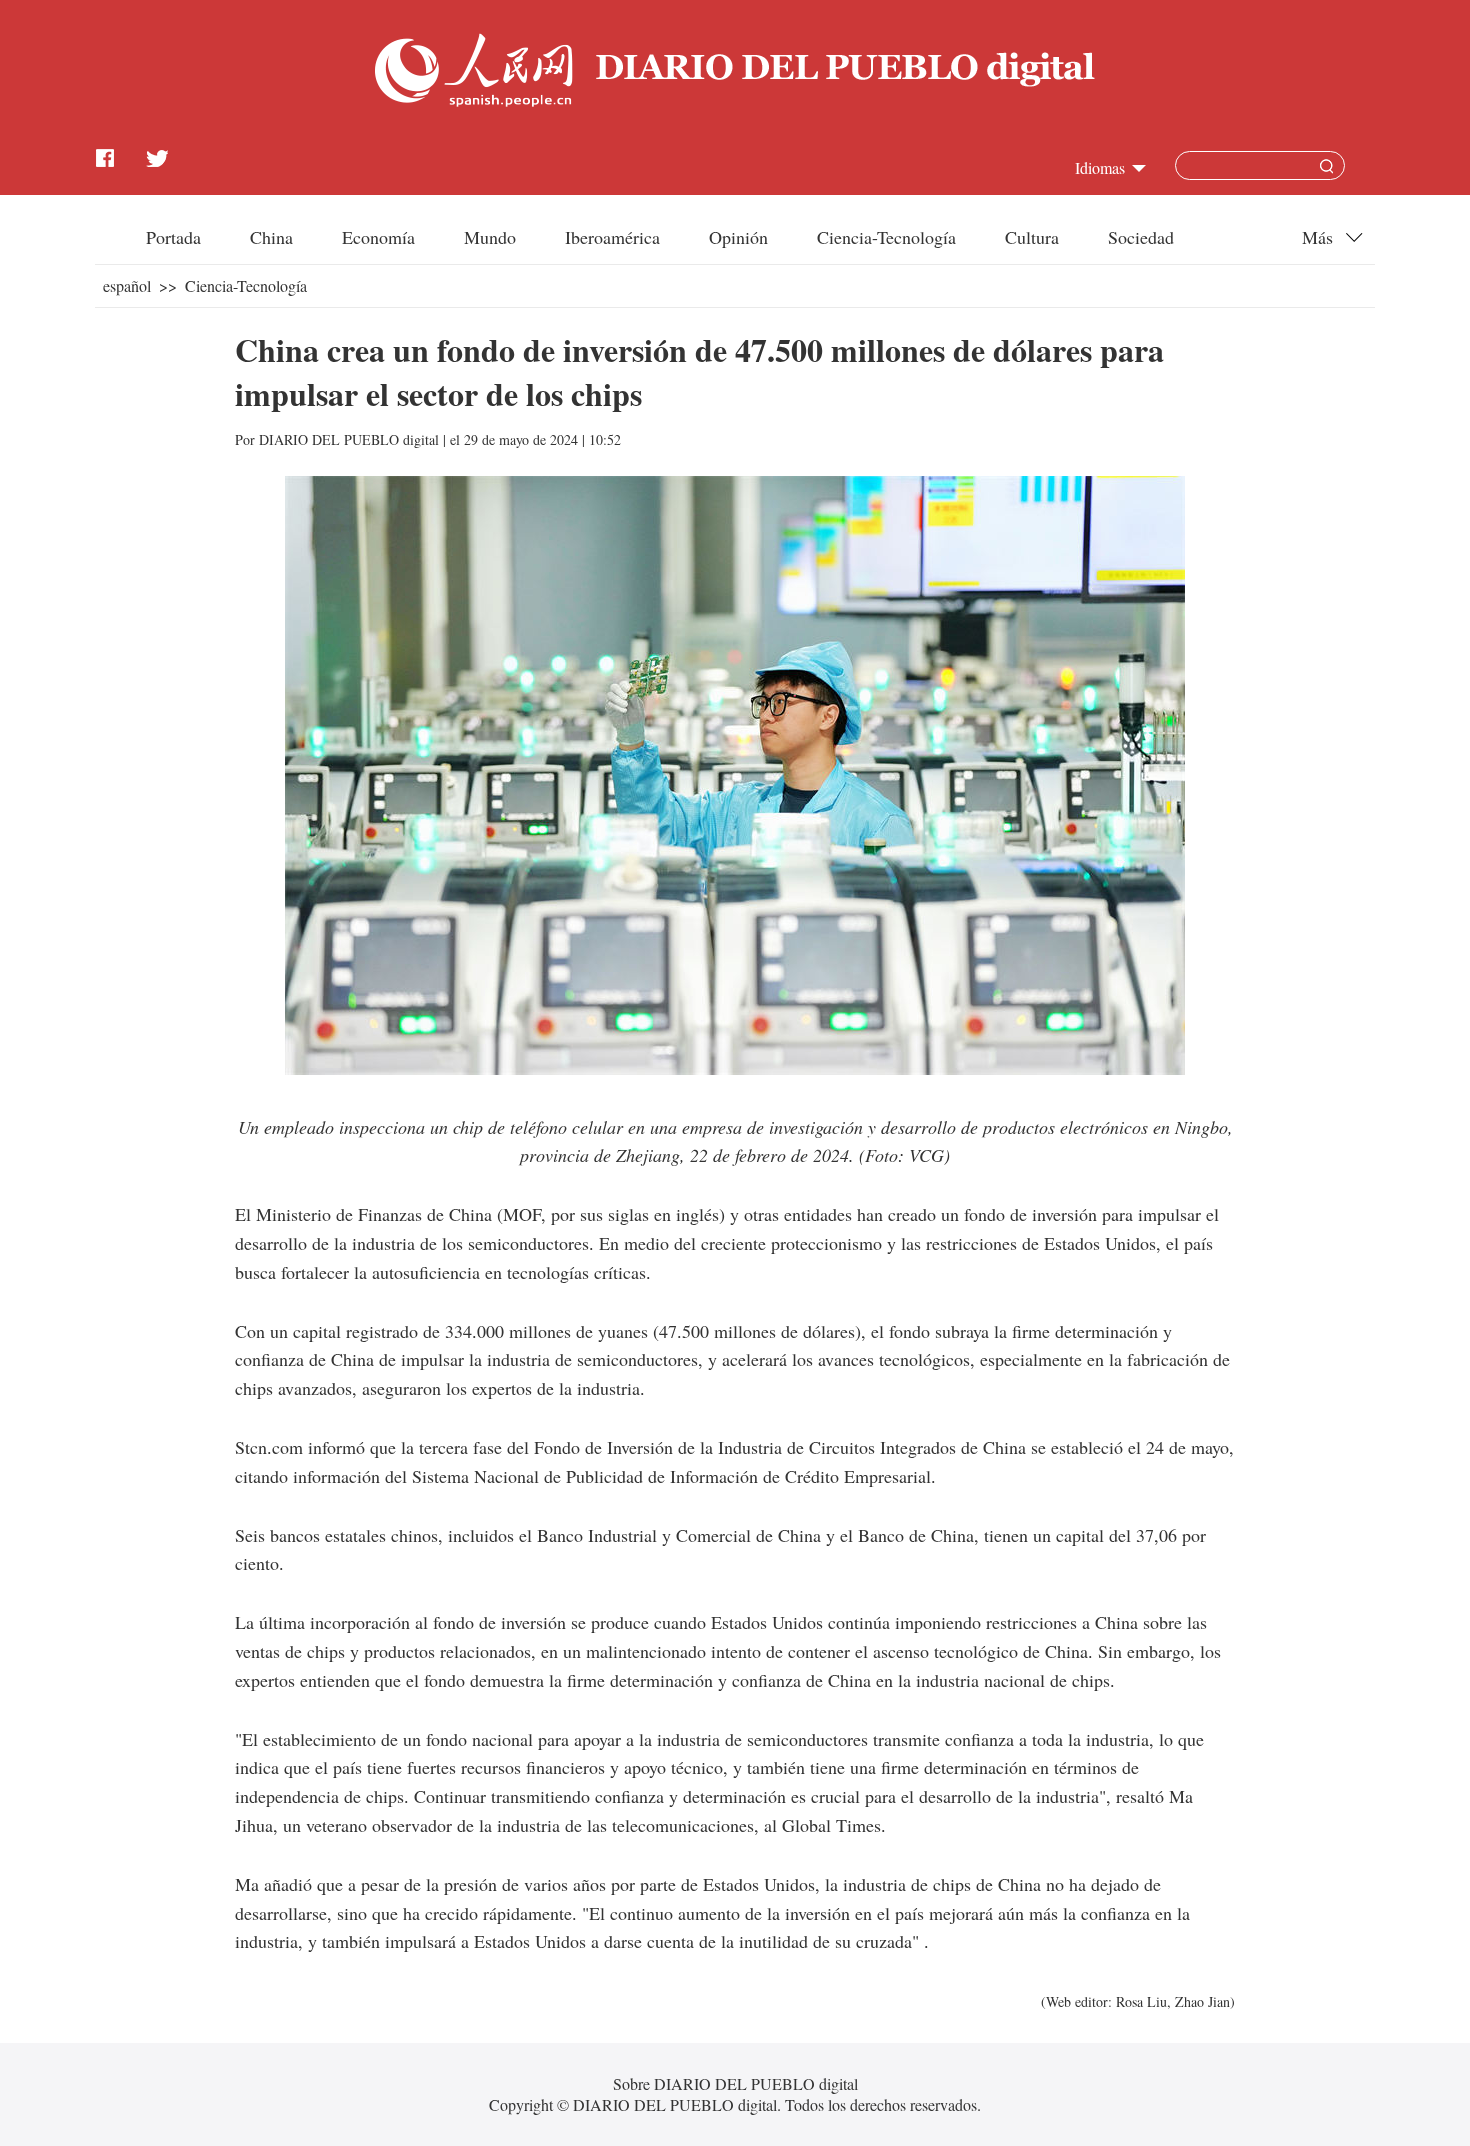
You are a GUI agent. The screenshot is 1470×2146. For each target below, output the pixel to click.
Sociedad (1141, 237)
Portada (173, 237)
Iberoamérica (612, 237)
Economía (378, 237)
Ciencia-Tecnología (886, 237)
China (271, 237)
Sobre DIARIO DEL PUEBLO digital (735, 2083)
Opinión (738, 237)
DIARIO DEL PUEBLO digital (349, 439)
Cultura (1032, 237)
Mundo (490, 237)
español (127, 285)
